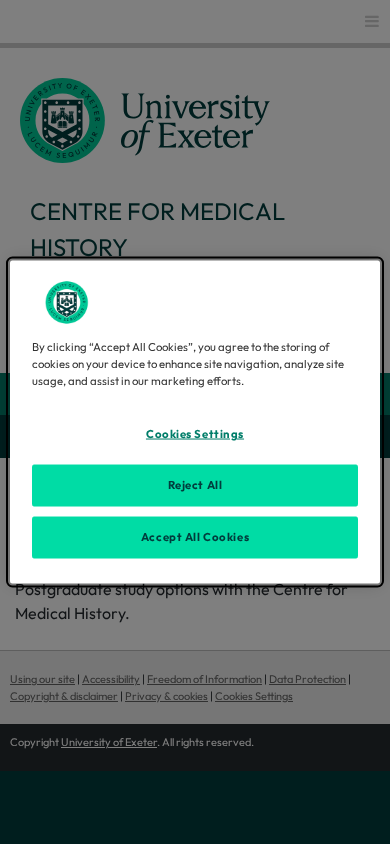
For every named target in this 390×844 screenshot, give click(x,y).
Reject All (195, 485)
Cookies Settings (195, 434)
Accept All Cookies (195, 537)
